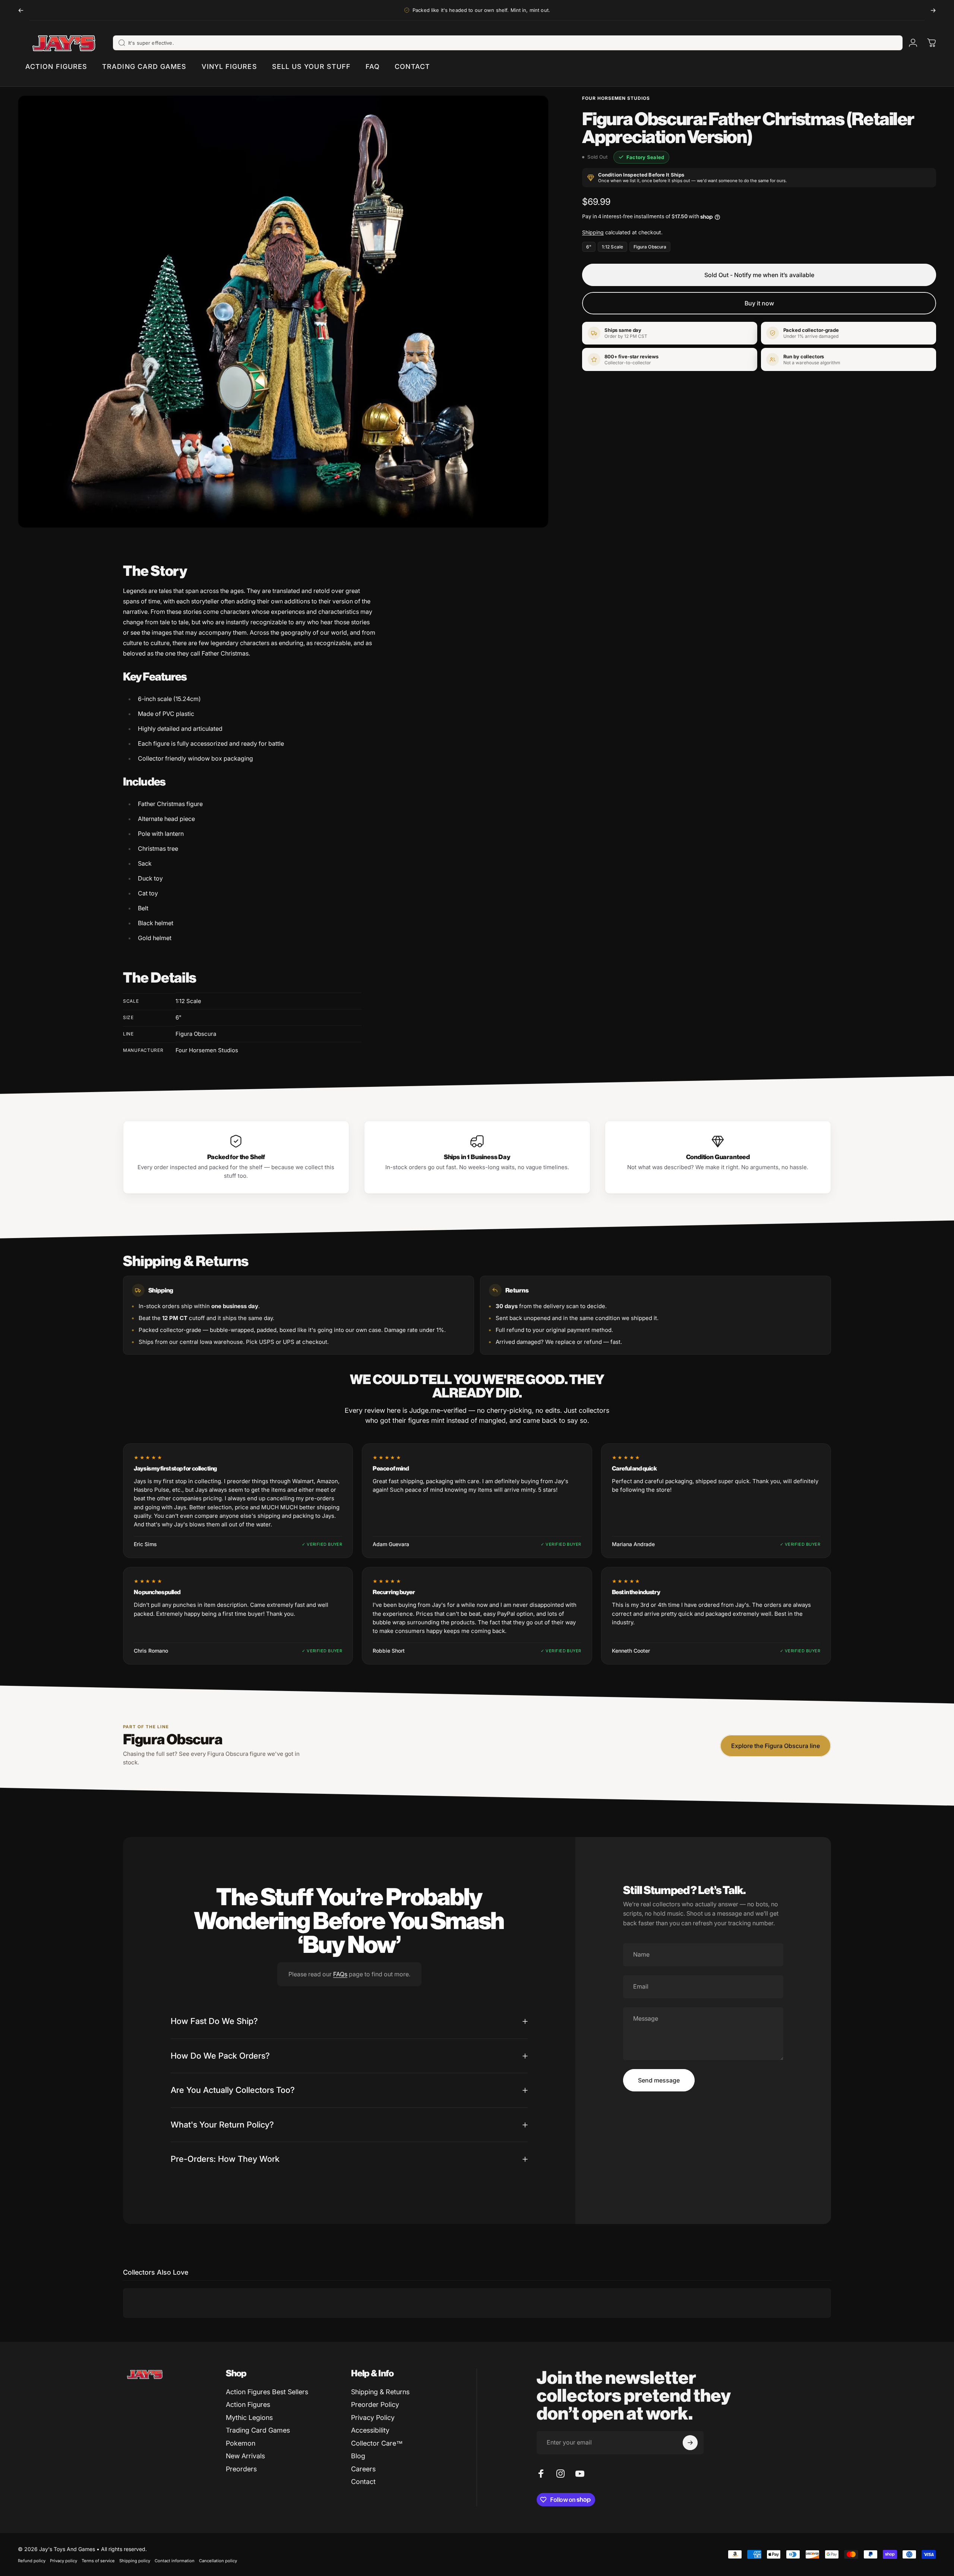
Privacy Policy (373, 2418)
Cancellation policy (218, 2561)
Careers (363, 2469)
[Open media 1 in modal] (283, 312)
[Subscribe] (690, 2443)
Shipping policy (135, 2561)
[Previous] (21, 10)
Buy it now (759, 303)
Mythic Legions (249, 2418)
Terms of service (98, 2561)
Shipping (593, 232)
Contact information (175, 2561)
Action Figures (248, 2404)
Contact (363, 2482)
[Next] (933, 10)
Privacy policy (64, 2561)
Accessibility (370, 2430)
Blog (358, 2456)
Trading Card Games (258, 2430)
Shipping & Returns (380, 2392)
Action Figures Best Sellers (267, 2392)
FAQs (340, 1974)
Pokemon (241, 2443)
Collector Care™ (377, 2443)
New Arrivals (245, 2456)
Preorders (241, 2469)
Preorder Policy (375, 2404)
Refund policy (32, 2561)
